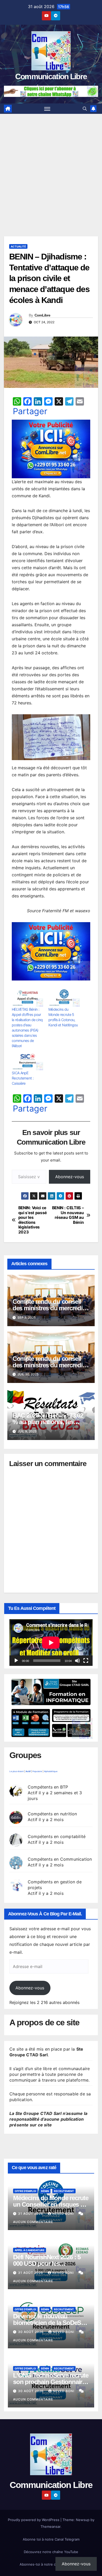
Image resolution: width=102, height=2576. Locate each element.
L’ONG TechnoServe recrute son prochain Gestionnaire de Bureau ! (51, 2382)
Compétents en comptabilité (57, 1836)
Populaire (37, 1771)
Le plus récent (17, 1771)
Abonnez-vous (70, 1177)
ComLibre (42, 315)
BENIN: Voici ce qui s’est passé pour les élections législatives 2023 (33, 1220)
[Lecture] (16, 1661)
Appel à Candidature (30, 2250)
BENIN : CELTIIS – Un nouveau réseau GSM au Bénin (68, 1215)
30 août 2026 (31, 2332)
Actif (28, 1771)
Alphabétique (51, 1771)
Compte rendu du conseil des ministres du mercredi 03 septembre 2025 (48, 1308)
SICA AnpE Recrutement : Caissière (23, 1078)
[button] (85, 109)
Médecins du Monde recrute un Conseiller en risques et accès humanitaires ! (51, 2204)
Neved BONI (64, 2214)
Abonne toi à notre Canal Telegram (51, 2539)
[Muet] (77, 1661)
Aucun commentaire (33, 2222)
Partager (30, 411)
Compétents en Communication (60, 1859)
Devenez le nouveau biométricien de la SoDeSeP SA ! (51, 2323)
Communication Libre (51, 76)
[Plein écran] (86, 1661)
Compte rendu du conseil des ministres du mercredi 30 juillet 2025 (48, 1365)
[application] (51, 1643)
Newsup (83, 2520)
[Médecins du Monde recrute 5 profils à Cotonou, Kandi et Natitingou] (64, 998)
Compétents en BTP (48, 1787)
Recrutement (64, 2191)
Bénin (45, 2191)
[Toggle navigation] (47, 109)
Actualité (18, 246)
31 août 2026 (31, 2214)
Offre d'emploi (25, 2191)
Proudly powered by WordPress (34, 2520)
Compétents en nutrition (52, 1814)
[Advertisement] (51, 167)
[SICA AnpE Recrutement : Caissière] (27, 1062)
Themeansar (50, 2527)
